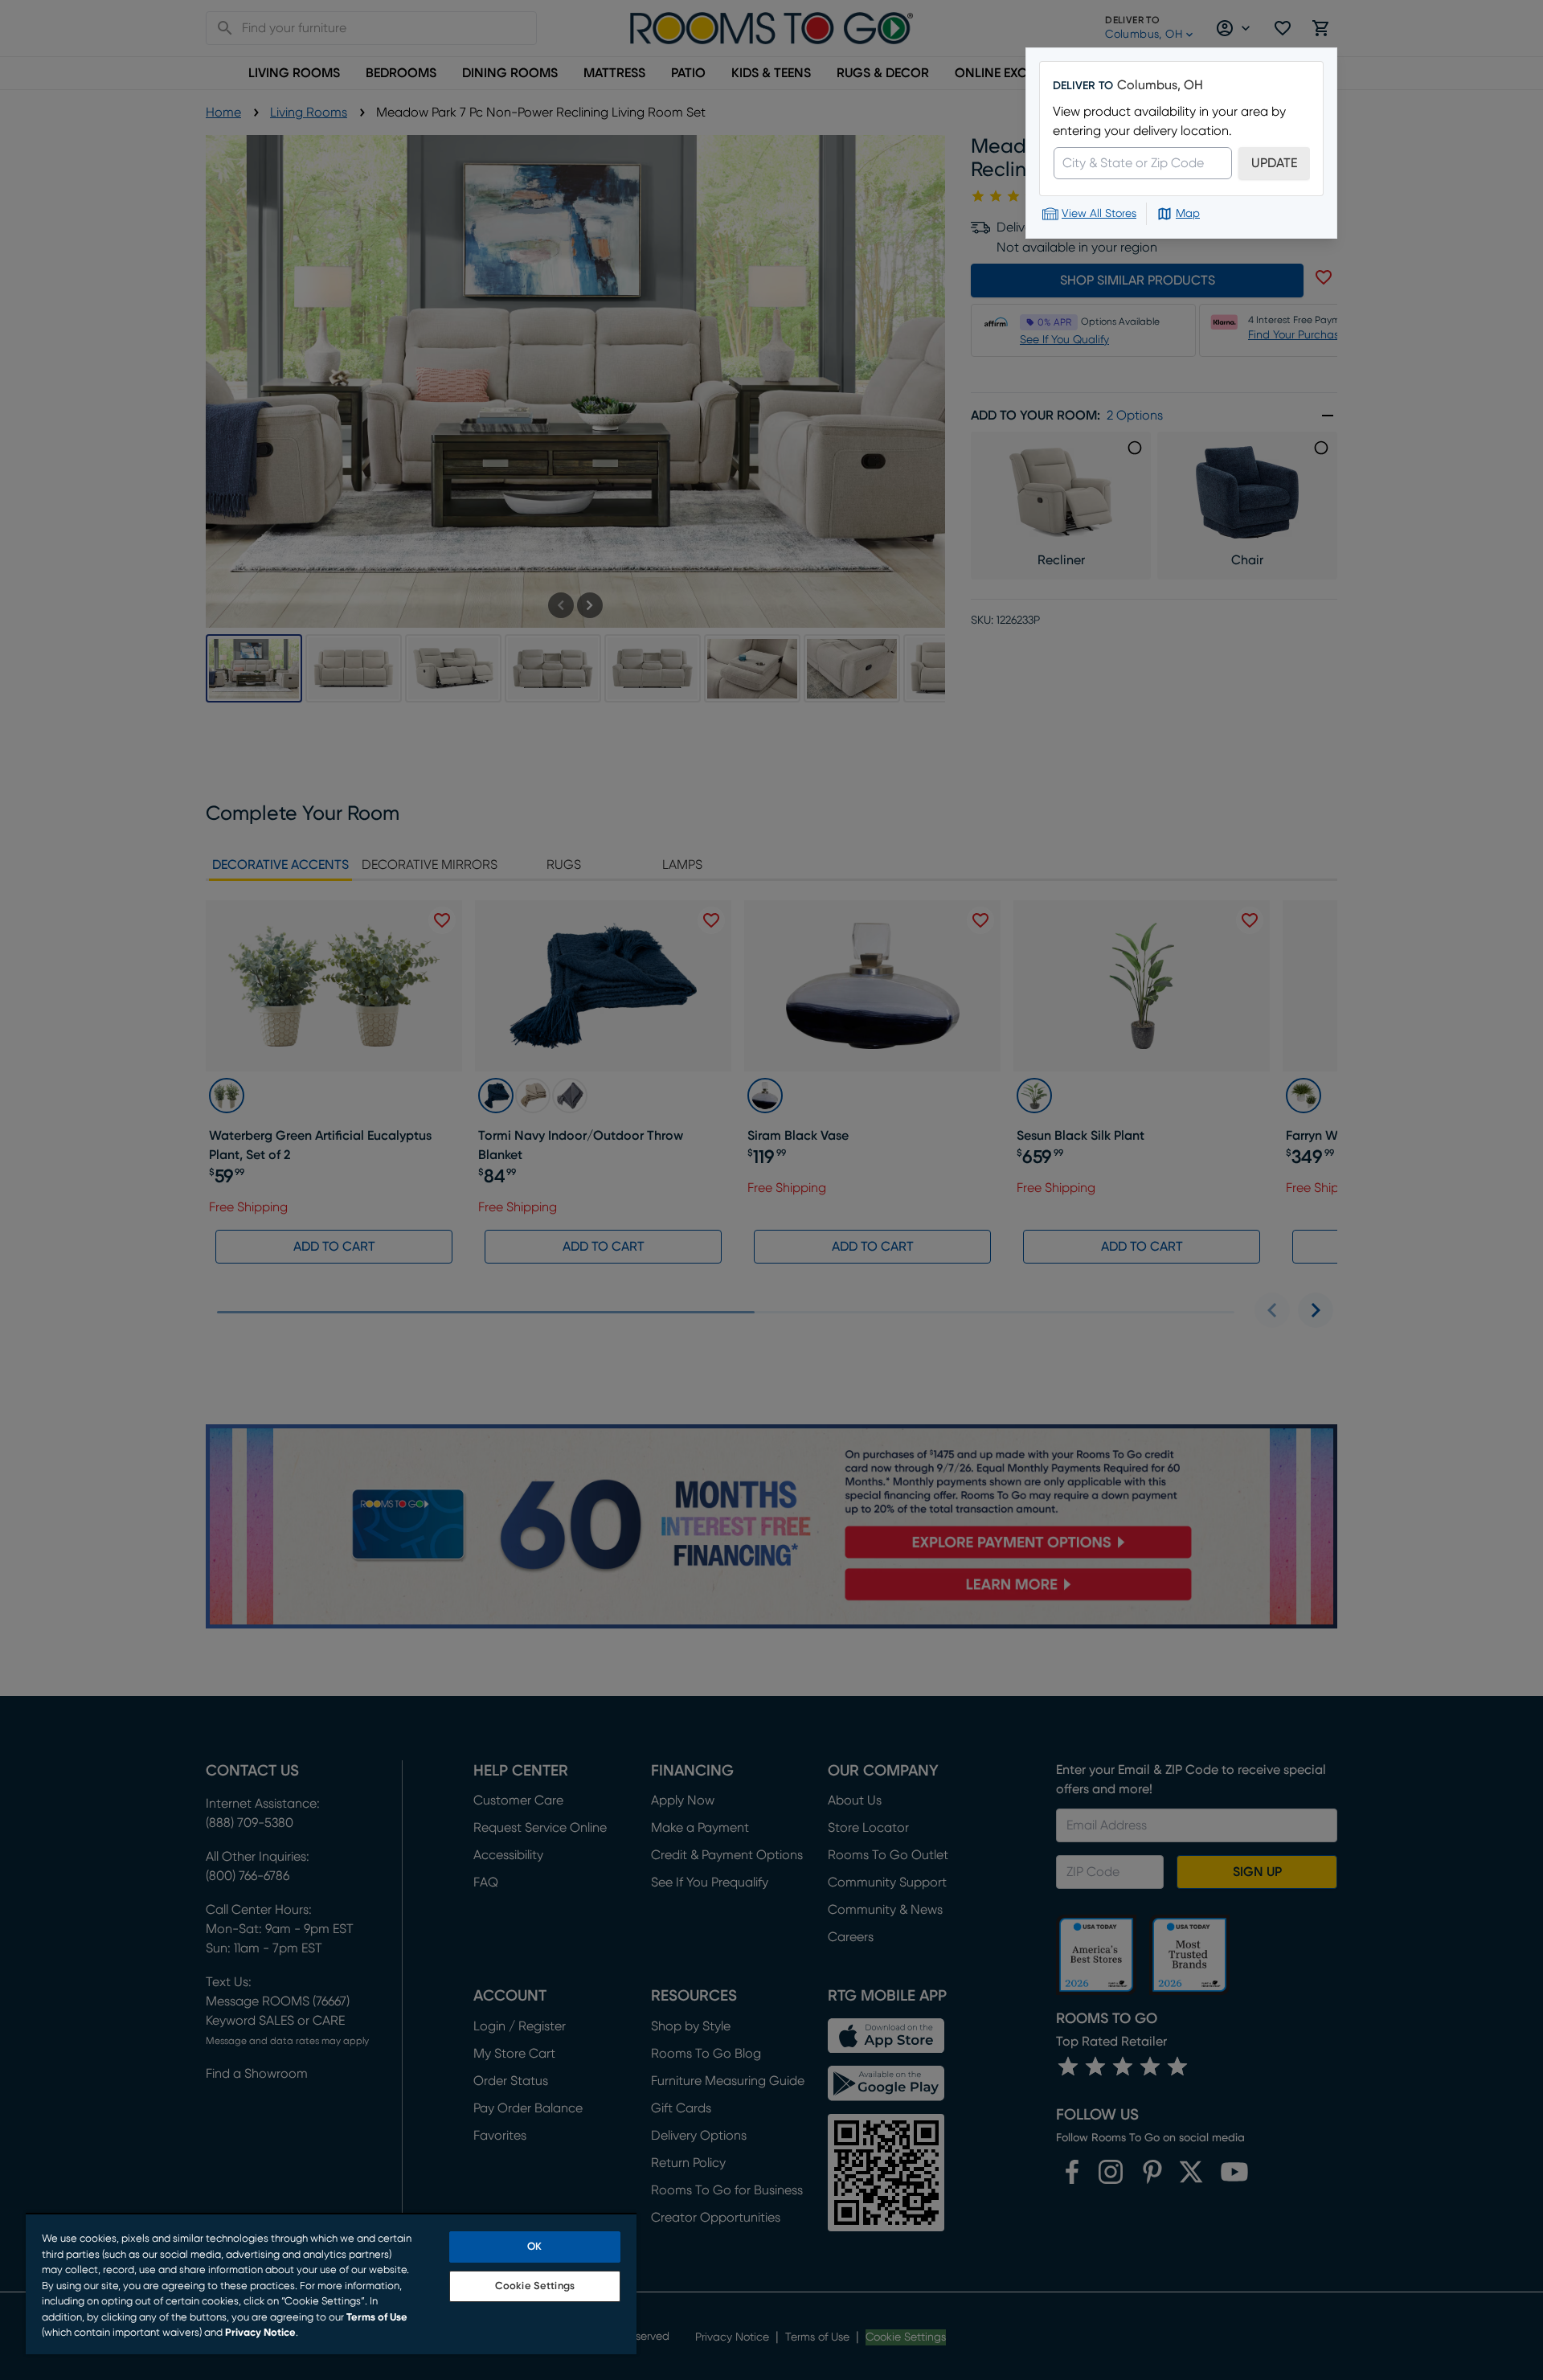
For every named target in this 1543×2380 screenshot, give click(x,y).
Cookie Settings (535, 2286)
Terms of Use (377, 2318)
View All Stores (1099, 214)
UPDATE (1274, 163)
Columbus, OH (1160, 85)
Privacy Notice (260, 2333)
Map (1188, 214)
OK (534, 2247)
